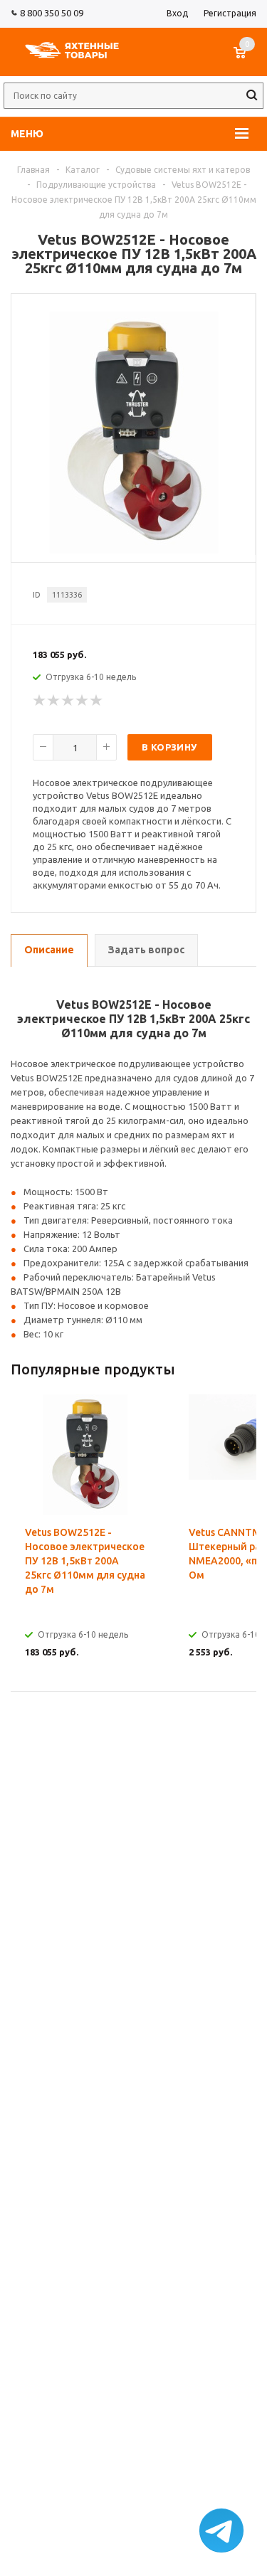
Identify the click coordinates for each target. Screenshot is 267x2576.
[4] (83, 701)
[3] (68, 701)
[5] (97, 701)
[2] (54, 701)
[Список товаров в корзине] (247, 60)
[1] (40, 701)
